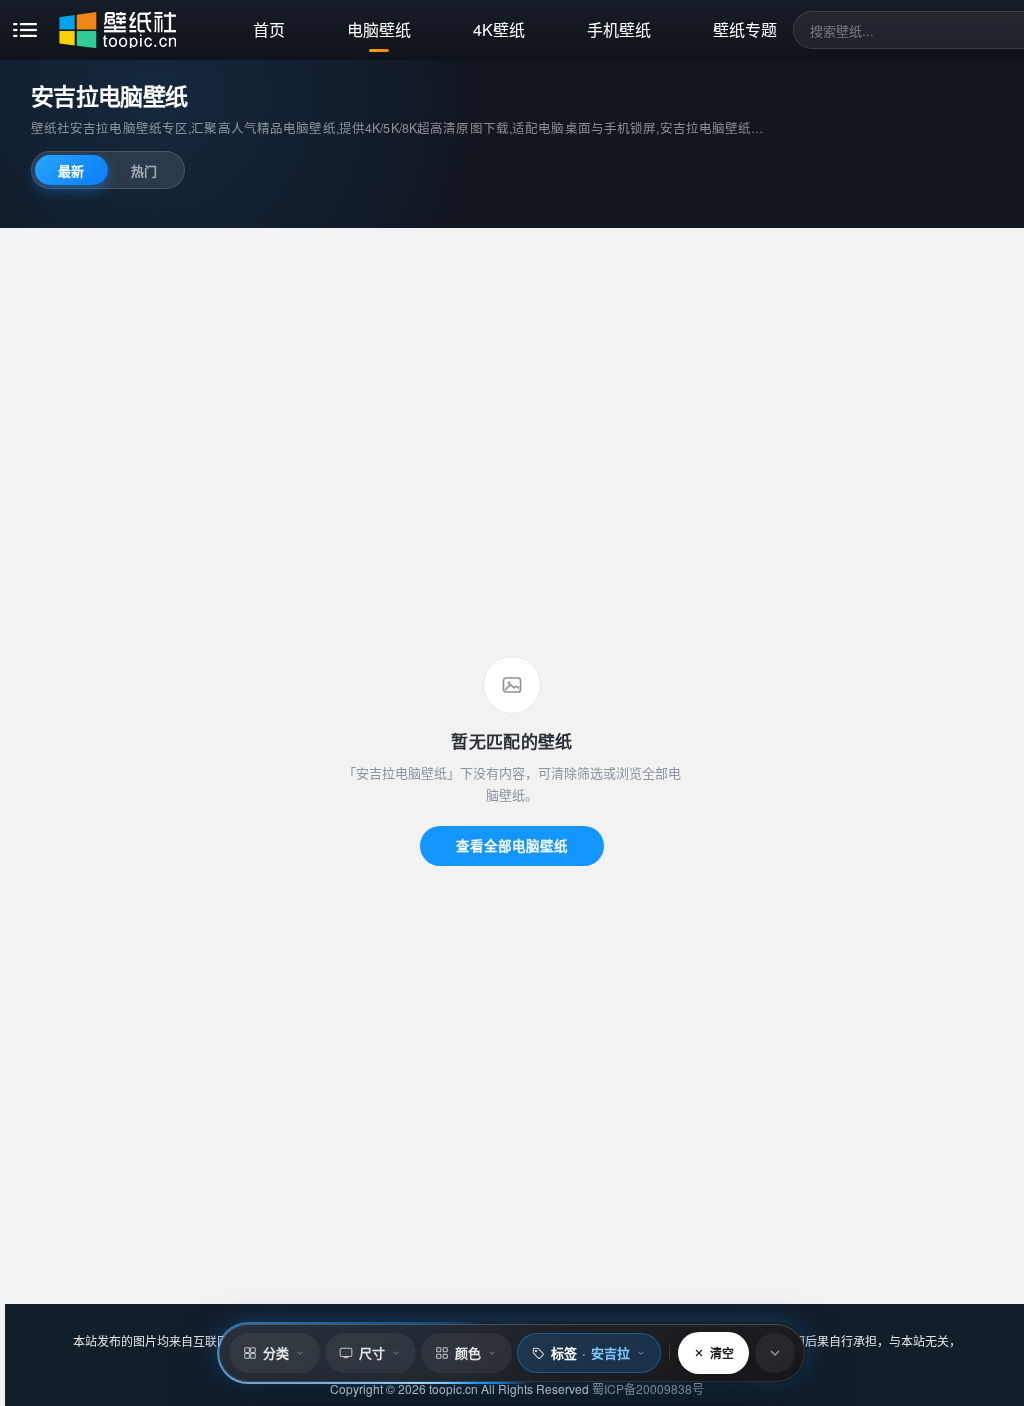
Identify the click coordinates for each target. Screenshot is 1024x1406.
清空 (722, 1353)
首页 (269, 29)
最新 (71, 170)
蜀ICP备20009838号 (648, 1388)
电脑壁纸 (379, 29)
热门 (144, 170)
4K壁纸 (499, 29)
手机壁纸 (619, 29)
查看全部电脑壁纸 (512, 845)
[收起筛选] (775, 1353)
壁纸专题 (745, 29)
